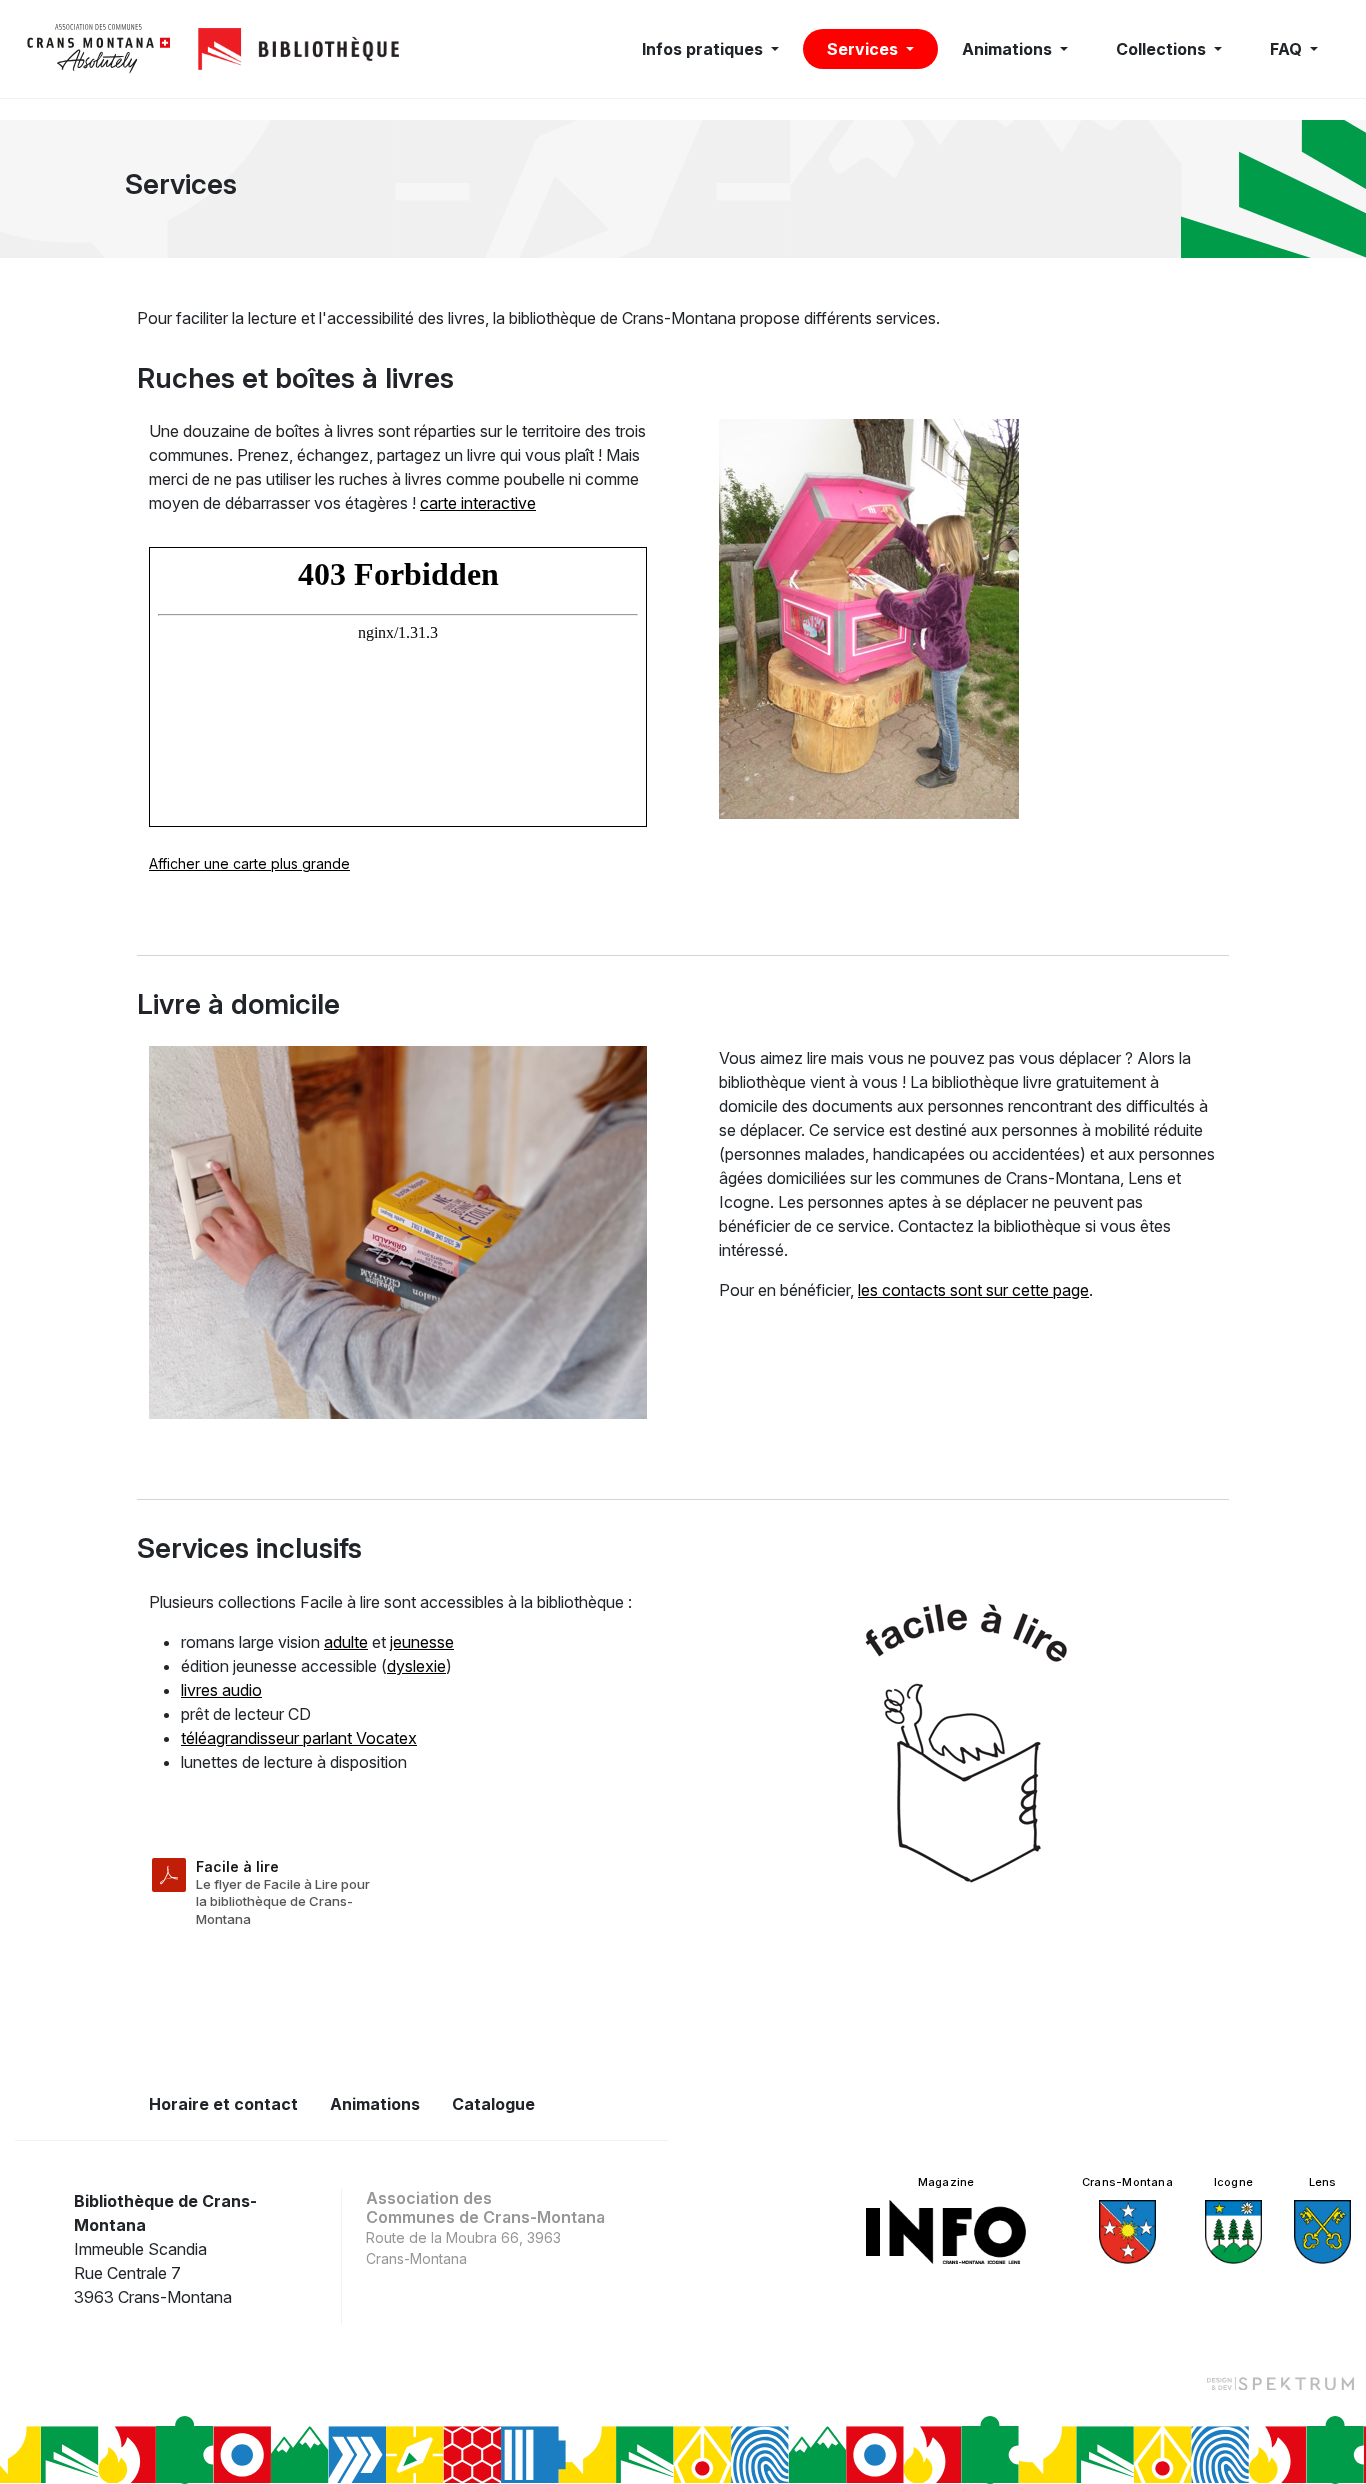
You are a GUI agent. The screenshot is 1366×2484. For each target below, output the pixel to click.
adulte (346, 1642)
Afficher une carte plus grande (249, 863)
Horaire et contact (223, 2104)
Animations (375, 2104)
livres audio (221, 1690)
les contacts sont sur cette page (973, 1290)
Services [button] (864, 49)
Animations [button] (1009, 49)
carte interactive (478, 503)
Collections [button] (1163, 49)
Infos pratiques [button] (704, 49)
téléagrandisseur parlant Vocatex (299, 1738)
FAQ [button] (1288, 49)
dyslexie (416, 1666)
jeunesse (422, 1642)
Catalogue (493, 2104)
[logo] (99, 49)
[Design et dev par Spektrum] (1280, 2382)
